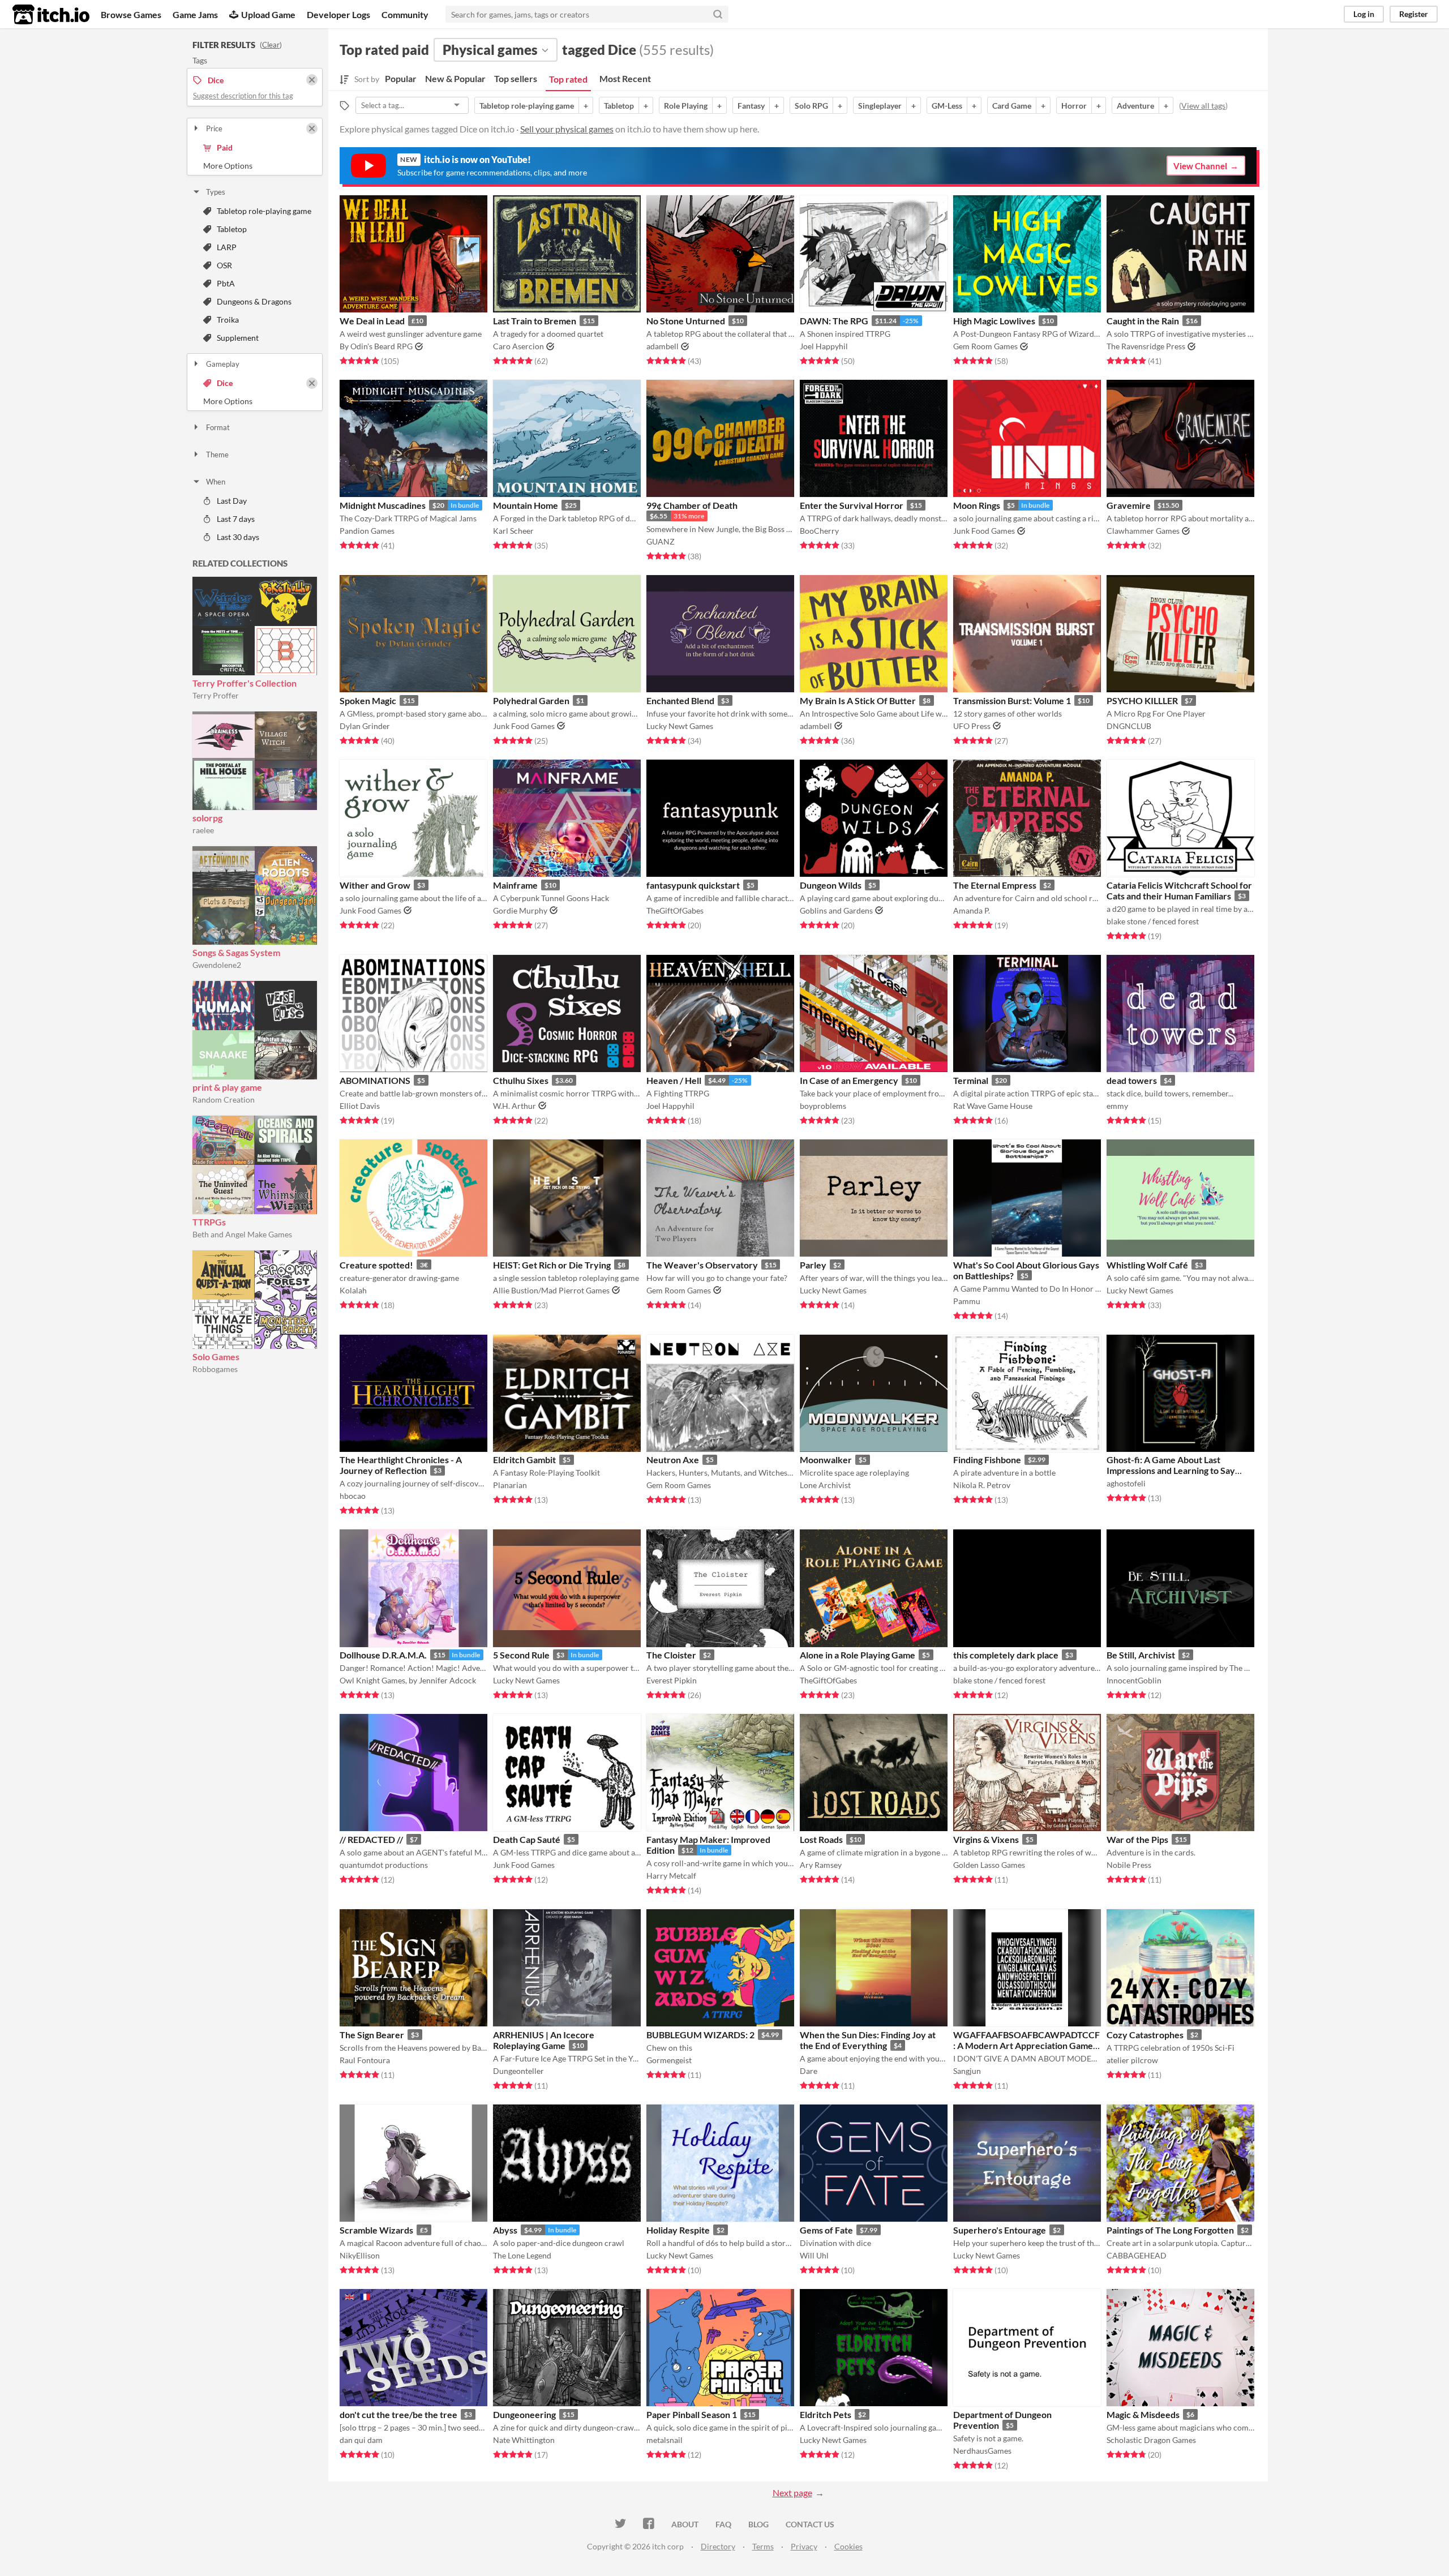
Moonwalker (826, 1460)
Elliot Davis (360, 1106)
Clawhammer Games (1143, 531)
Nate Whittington (524, 2440)
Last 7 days (236, 519)
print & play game (227, 1087)
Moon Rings (977, 505)
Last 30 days (238, 537)
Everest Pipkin (672, 1680)
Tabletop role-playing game (264, 211)
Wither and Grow (375, 885)
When (216, 482)
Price (214, 128)
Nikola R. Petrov (982, 1485)
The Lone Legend (522, 2255)
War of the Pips (1137, 1839)
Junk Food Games (984, 531)
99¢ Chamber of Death (692, 505)
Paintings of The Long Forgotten (1170, 2230)
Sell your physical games (567, 129)
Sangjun (967, 2071)
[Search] (718, 14)
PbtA (226, 283)
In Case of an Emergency (849, 1080)
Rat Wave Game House (993, 1106)
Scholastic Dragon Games (1151, 2440)
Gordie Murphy (520, 910)
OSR (224, 265)
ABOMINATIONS (375, 1080)
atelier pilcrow (1132, 2060)
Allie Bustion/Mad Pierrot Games (551, 1290)
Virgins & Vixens (986, 1839)
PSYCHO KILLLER (1142, 700)
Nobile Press (1129, 1865)
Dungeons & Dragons (254, 301)
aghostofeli (1126, 1483)
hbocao (353, 1496)
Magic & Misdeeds (1143, 2414)
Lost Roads (821, 1839)
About (685, 2524)
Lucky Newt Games (680, 726)
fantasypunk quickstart (693, 885)
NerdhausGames (982, 2451)
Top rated (568, 79)
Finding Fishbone (987, 1460)
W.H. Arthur (515, 1106)
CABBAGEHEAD (1137, 2255)
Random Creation (224, 1100)
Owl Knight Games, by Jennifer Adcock (408, 1680)
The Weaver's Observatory (702, 1265)
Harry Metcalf (671, 1876)
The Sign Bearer (372, 2035)
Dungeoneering (524, 2414)
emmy (1117, 1106)
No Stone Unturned (686, 321)
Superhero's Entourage (1000, 2230)
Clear (271, 45)
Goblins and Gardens (836, 910)
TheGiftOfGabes (675, 910)
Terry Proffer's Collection (245, 683)
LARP (227, 247)
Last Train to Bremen (535, 321)
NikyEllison (360, 2255)
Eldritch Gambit (524, 1460)
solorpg (207, 818)
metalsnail (665, 2440)
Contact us (810, 2524)
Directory (718, 2546)
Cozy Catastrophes (1145, 2035)
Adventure (1135, 106)
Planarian (510, 1485)
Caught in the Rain (1143, 321)
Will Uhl (814, 2255)
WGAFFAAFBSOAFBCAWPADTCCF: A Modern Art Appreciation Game (1026, 2040)
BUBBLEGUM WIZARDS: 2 (700, 2035)
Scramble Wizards (376, 2230)
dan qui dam (361, 2440)
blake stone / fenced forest (1153, 921)
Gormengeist (669, 2060)
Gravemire (1129, 505)
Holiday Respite (678, 2230)
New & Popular (455, 78)
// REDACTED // (371, 1839)
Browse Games (131, 14)
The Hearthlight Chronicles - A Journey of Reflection (401, 1465)
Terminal (971, 1080)
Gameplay (223, 364)
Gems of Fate (826, 2230)
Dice (225, 383)
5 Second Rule (521, 1655)
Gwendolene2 (217, 965)
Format (218, 427)
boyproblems (823, 1106)
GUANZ (661, 541)
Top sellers (516, 78)
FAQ (723, 2524)
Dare (809, 2071)
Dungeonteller (518, 2071)
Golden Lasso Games (989, 1865)
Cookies (848, 2546)
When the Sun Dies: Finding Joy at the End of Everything (868, 2040)
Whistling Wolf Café (1147, 1265)
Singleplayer (880, 106)
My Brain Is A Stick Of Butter (858, 700)
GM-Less (947, 106)
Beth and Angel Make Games (242, 1234)
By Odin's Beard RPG (376, 346)
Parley (813, 1265)
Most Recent (625, 78)
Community (405, 14)
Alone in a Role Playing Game (858, 1655)
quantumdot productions (384, 1865)
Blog (758, 2524)
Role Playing (686, 106)
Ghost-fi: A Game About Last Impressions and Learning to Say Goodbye (1171, 1470)
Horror (1074, 106)
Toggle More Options (255, 166)
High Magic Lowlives (994, 321)
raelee (203, 830)
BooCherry (819, 531)
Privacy (804, 2546)
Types (216, 192)
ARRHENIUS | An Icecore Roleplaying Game (544, 2040)
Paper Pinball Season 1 (692, 2414)
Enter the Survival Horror (852, 505)
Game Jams (195, 14)
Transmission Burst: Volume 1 (1012, 700)
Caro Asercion (518, 346)
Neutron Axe (673, 1460)
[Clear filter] (312, 128)
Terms (763, 2546)
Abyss (505, 2230)
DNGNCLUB (1129, 726)
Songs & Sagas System (236, 952)
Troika (228, 320)
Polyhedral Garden (531, 700)
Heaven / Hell (674, 1080)
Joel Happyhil (824, 346)
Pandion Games (367, 531)
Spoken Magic (368, 700)
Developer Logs (338, 14)
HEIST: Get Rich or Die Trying (552, 1265)
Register (1414, 14)
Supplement (238, 338)
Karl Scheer (513, 531)
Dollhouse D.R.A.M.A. (383, 1655)
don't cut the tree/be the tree (398, 2414)
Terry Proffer (216, 695)
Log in (1364, 14)
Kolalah (353, 1290)
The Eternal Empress (995, 885)
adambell (663, 346)
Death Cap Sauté (527, 1839)
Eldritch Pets (826, 2414)
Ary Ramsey (821, 1865)
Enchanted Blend (680, 700)
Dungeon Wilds (831, 885)
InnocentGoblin (1134, 1680)
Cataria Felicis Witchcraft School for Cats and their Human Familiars (1179, 890)
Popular (401, 78)
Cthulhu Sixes (521, 1080)
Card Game (1012, 106)
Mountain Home (526, 505)
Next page (792, 2493)
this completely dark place (1006, 1655)
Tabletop (232, 229)
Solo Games (216, 1356)
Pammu (967, 1301)
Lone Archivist (825, 1485)
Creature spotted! (376, 1265)
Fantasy (751, 106)
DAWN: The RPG (834, 321)
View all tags (1203, 106)
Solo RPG (811, 106)
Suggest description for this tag (243, 96)
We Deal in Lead (372, 321)
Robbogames (215, 1369)
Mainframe (515, 885)
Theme (217, 455)
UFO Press (972, 726)
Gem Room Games (985, 346)
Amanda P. (972, 910)
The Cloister (671, 1655)
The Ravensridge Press (1146, 346)
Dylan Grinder (365, 726)
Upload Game (268, 14)
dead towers (1132, 1080)
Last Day (232, 501)
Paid (225, 147)
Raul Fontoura (365, 2060)
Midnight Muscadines (383, 505)
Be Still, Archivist (1141, 1655)
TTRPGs (209, 1222)
